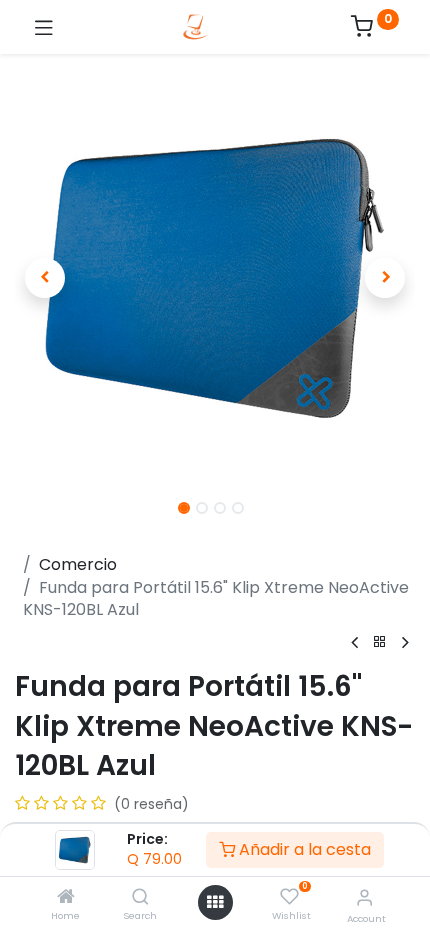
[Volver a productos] (380, 642)
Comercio (78, 564)
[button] (45, 278)
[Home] (66, 897)
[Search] (140, 897)
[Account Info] (364, 897)
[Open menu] (215, 902)
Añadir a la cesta (303, 849)
